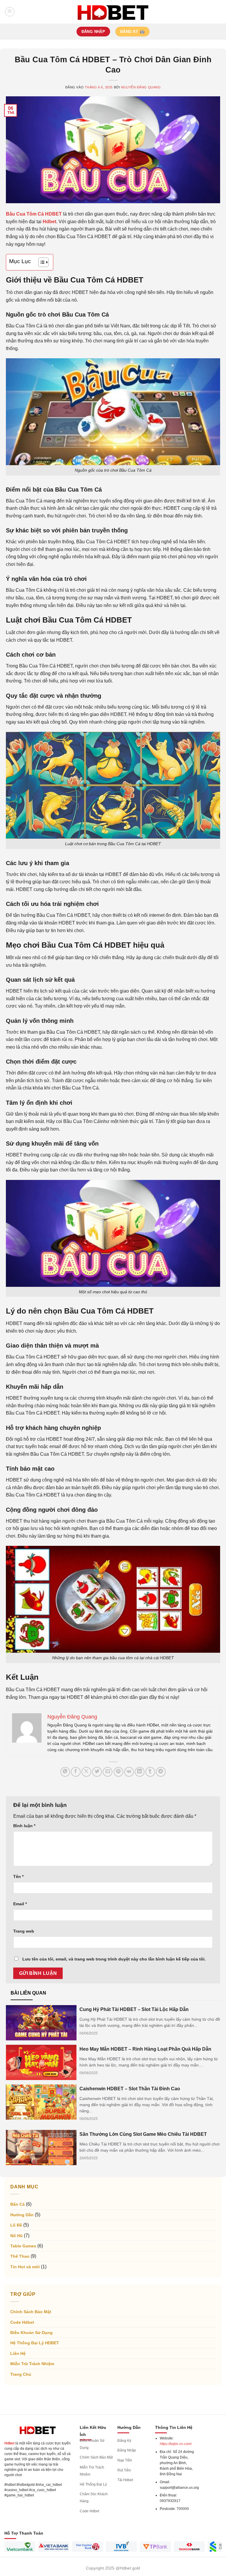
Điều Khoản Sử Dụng (31, 2333)
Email (20, 1904)
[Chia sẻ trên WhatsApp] (65, 1772)
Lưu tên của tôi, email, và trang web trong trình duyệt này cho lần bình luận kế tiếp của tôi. (114, 1959)
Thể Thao (20, 2256)
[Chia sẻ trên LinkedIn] (140, 1772)
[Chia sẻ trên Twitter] (97, 1772)
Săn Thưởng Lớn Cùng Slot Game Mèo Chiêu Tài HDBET (143, 2134)
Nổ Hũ (16, 2236)
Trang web (24, 1931)
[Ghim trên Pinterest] (118, 1772)
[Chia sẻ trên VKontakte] (129, 1772)
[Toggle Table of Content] (40, 262)
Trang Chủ (21, 2374)
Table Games (23, 2246)
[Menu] (10, 12)
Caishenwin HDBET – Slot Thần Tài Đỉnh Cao (130, 2089)
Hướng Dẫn (22, 2215)
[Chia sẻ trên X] (86, 1772)
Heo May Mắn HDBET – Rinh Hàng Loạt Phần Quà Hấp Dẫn (145, 2049)
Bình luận (24, 1826)
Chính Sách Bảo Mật (31, 2312)
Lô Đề (16, 2225)
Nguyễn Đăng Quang (141, 87)
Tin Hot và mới (25, 2267)
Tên (18, 1876)
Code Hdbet (22, 2322)
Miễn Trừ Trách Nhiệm (32, 2364)
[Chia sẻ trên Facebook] (76, 1772)
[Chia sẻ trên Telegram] (161, 1772)
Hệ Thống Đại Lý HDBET (35, 2343)
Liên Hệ (18, 2353)
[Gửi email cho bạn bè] (108, 1772)
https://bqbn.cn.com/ (176, 2444)
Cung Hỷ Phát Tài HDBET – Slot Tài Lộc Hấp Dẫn (134, 2009)
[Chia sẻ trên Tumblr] (150, 1772)
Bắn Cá (18, 2204)
